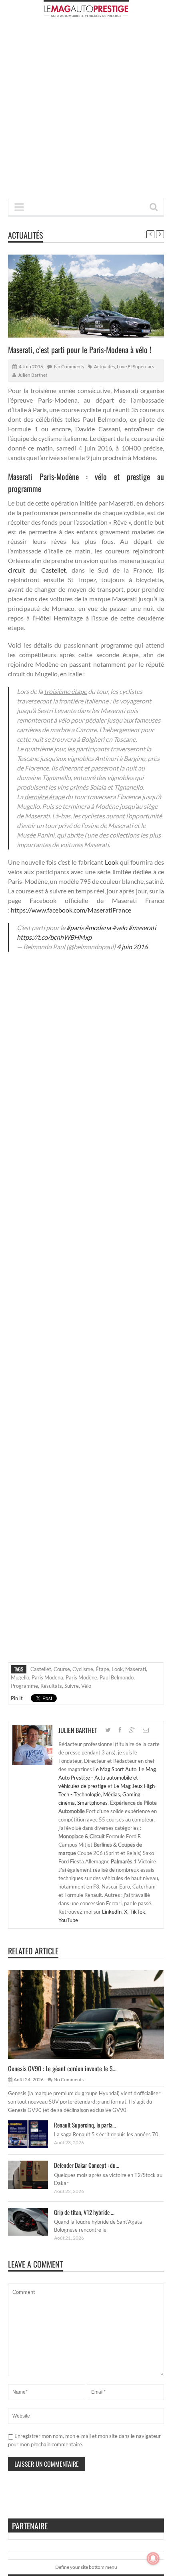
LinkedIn (112, 1912)
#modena (98, 927)
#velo (120, 927)
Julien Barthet (33, 375)
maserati (136, 1669)
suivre (72, 1686)
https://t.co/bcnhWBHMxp (54, 937)
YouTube (68, 1920)
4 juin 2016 (132, 947)
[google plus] (132, 1730)
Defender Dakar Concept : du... (87, 2165)
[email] (146, 1730)
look (117, 1669)
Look (112, 862)
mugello (20, 1677)
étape (102, 1669)
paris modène (81, 1677)
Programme (24, 1686)
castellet (41, 1669)
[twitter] (108, 1730)
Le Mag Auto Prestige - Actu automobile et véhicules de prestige (107, 1778)
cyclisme (83, 1669)
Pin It (17, 1698)
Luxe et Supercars (135, 366)
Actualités (25, 235)
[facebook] (120, 1730)
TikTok (137, 1912)
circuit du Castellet (37, 570)
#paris (75, 927)
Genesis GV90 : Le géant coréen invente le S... (62, 2068)
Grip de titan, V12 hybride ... (84, 2212)
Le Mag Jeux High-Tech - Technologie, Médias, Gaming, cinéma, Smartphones (108, 1794)
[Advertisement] (86, 111)
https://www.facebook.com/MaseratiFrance (71, 910)
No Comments (69, 366)
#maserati (142, 927)
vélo (86, 1686)
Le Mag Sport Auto (115, 1769)
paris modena (47, 1677)
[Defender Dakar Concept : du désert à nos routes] (34, 2175)
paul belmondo (117, 1677)
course (62, 1669)
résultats (51, 1686)
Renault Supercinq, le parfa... (85, 2125)
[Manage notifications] (153, 2558)
